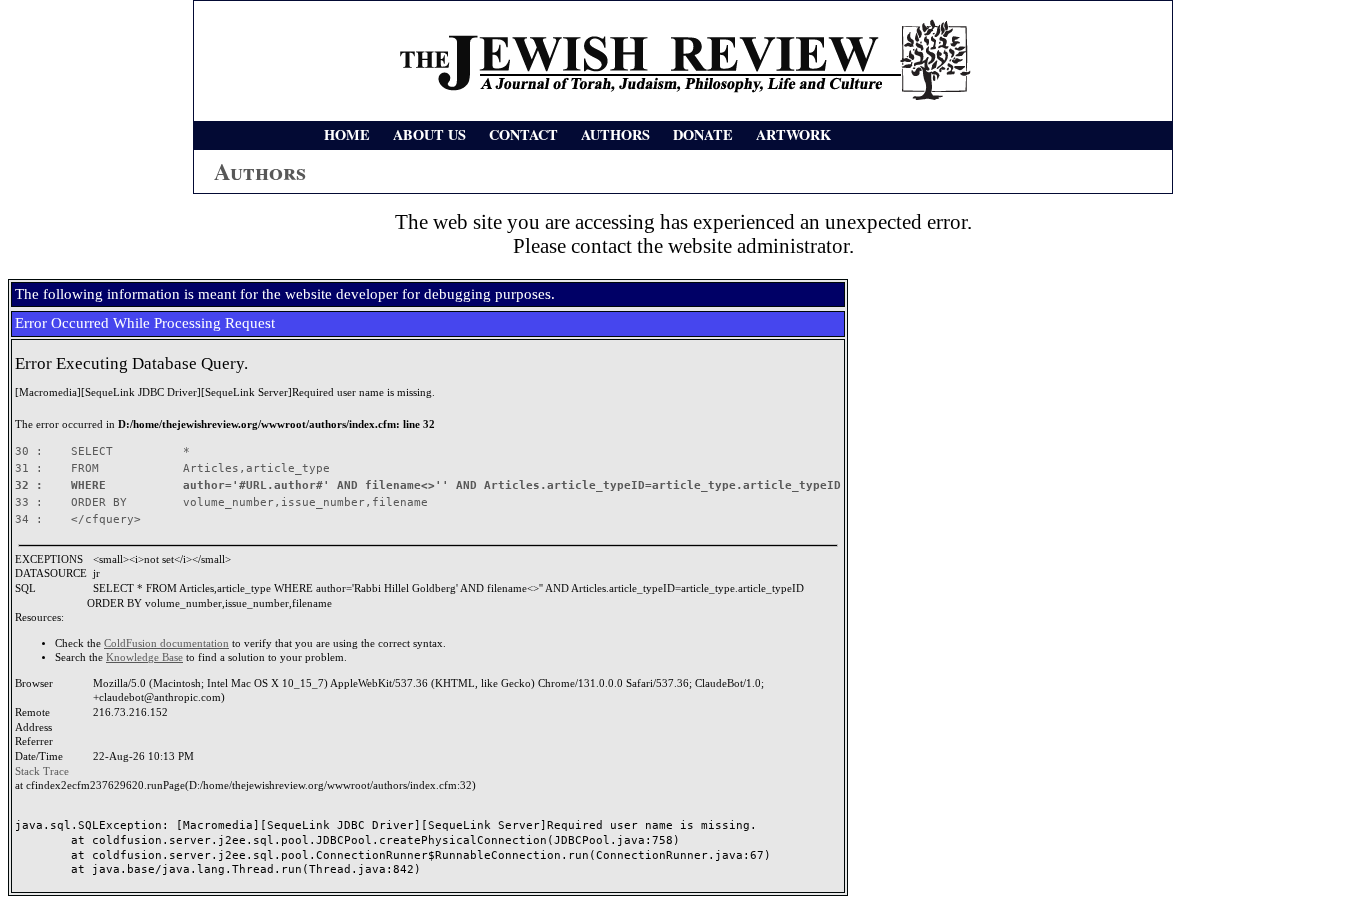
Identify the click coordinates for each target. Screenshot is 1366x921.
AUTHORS (615, 134)
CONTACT (523, 134)
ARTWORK (793, 134)
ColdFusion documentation (166, 643)
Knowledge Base (144, 657)
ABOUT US (429, 134)
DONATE (703, 134)
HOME (347, 134)
